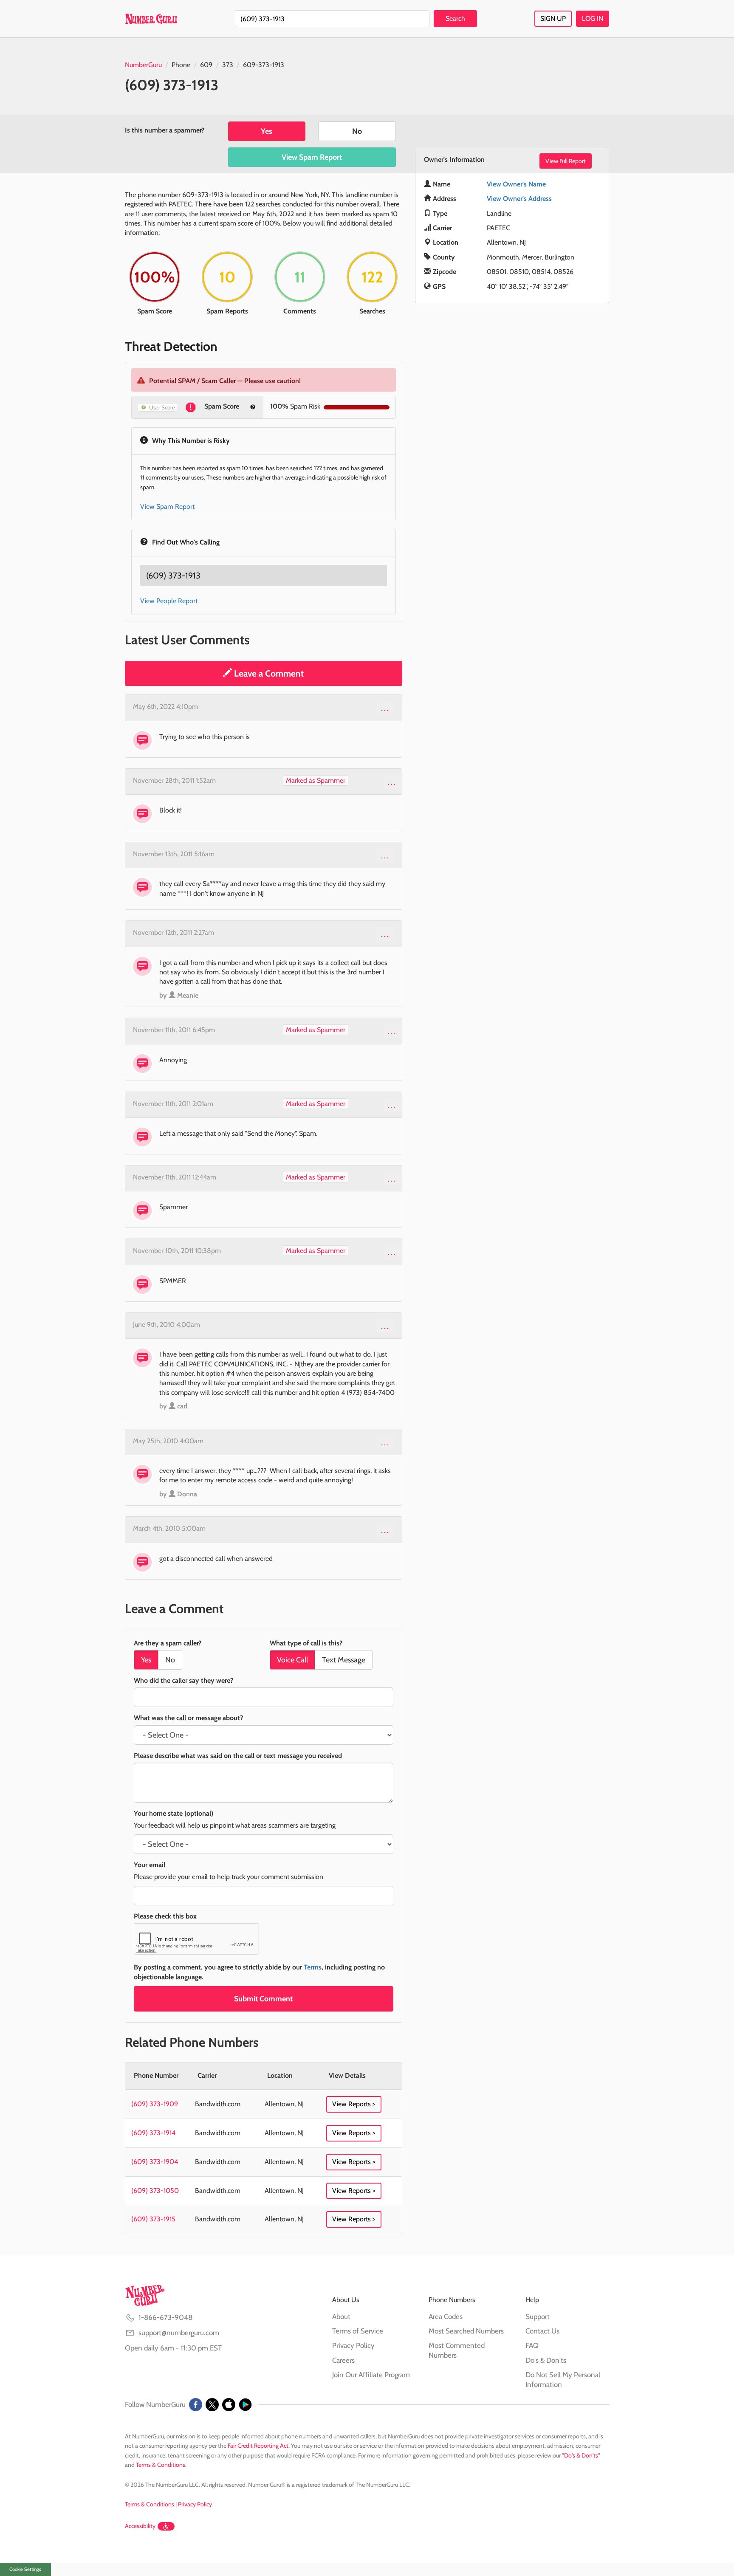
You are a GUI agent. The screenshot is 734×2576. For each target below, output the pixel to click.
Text (344, 1660)
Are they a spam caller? (168, 1643)
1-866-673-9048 (165, 2317)
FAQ (532, 2345)
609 (206, 65)
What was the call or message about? (188, 1718)
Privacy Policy (353, 2345)
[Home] (151, 19)
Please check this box (165, 1916)
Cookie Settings (25, 2569)
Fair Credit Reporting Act (258, 2446)
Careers (343, 2360)
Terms (313, 1967)
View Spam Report (312, 157)
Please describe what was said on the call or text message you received (238, 1756)
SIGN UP (553, 18)
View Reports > (354, 2104)
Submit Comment (263, 1999)
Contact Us (542, 2331)
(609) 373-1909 (155, 2104)
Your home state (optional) (174, 1813)
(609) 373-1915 (153, 2219)
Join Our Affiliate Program (371, 2375)
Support (538, 2316)
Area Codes (446, 2316)
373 (228, 65)
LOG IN (593, 18)
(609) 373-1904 (155, 2162)
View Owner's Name (516, 184)
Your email (150, 1865)
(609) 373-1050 (155, 2191)
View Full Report (566, 161)
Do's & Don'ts (546, 2360)
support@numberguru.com (179, 2333)
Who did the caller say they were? (183, 1680)
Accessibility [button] (140, 2526)
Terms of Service (358, 2331)
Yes (267, 131)
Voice (292, 1660)
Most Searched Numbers (466, 2331)
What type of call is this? (306, 1643)
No (357, 131)
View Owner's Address (519, 199)
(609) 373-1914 (153, 2133)
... (385, 708)
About (341, 2316)
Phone (181, 65)
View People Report (169, 601)
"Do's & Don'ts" (581, 2455)
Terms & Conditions (161, 2465)
